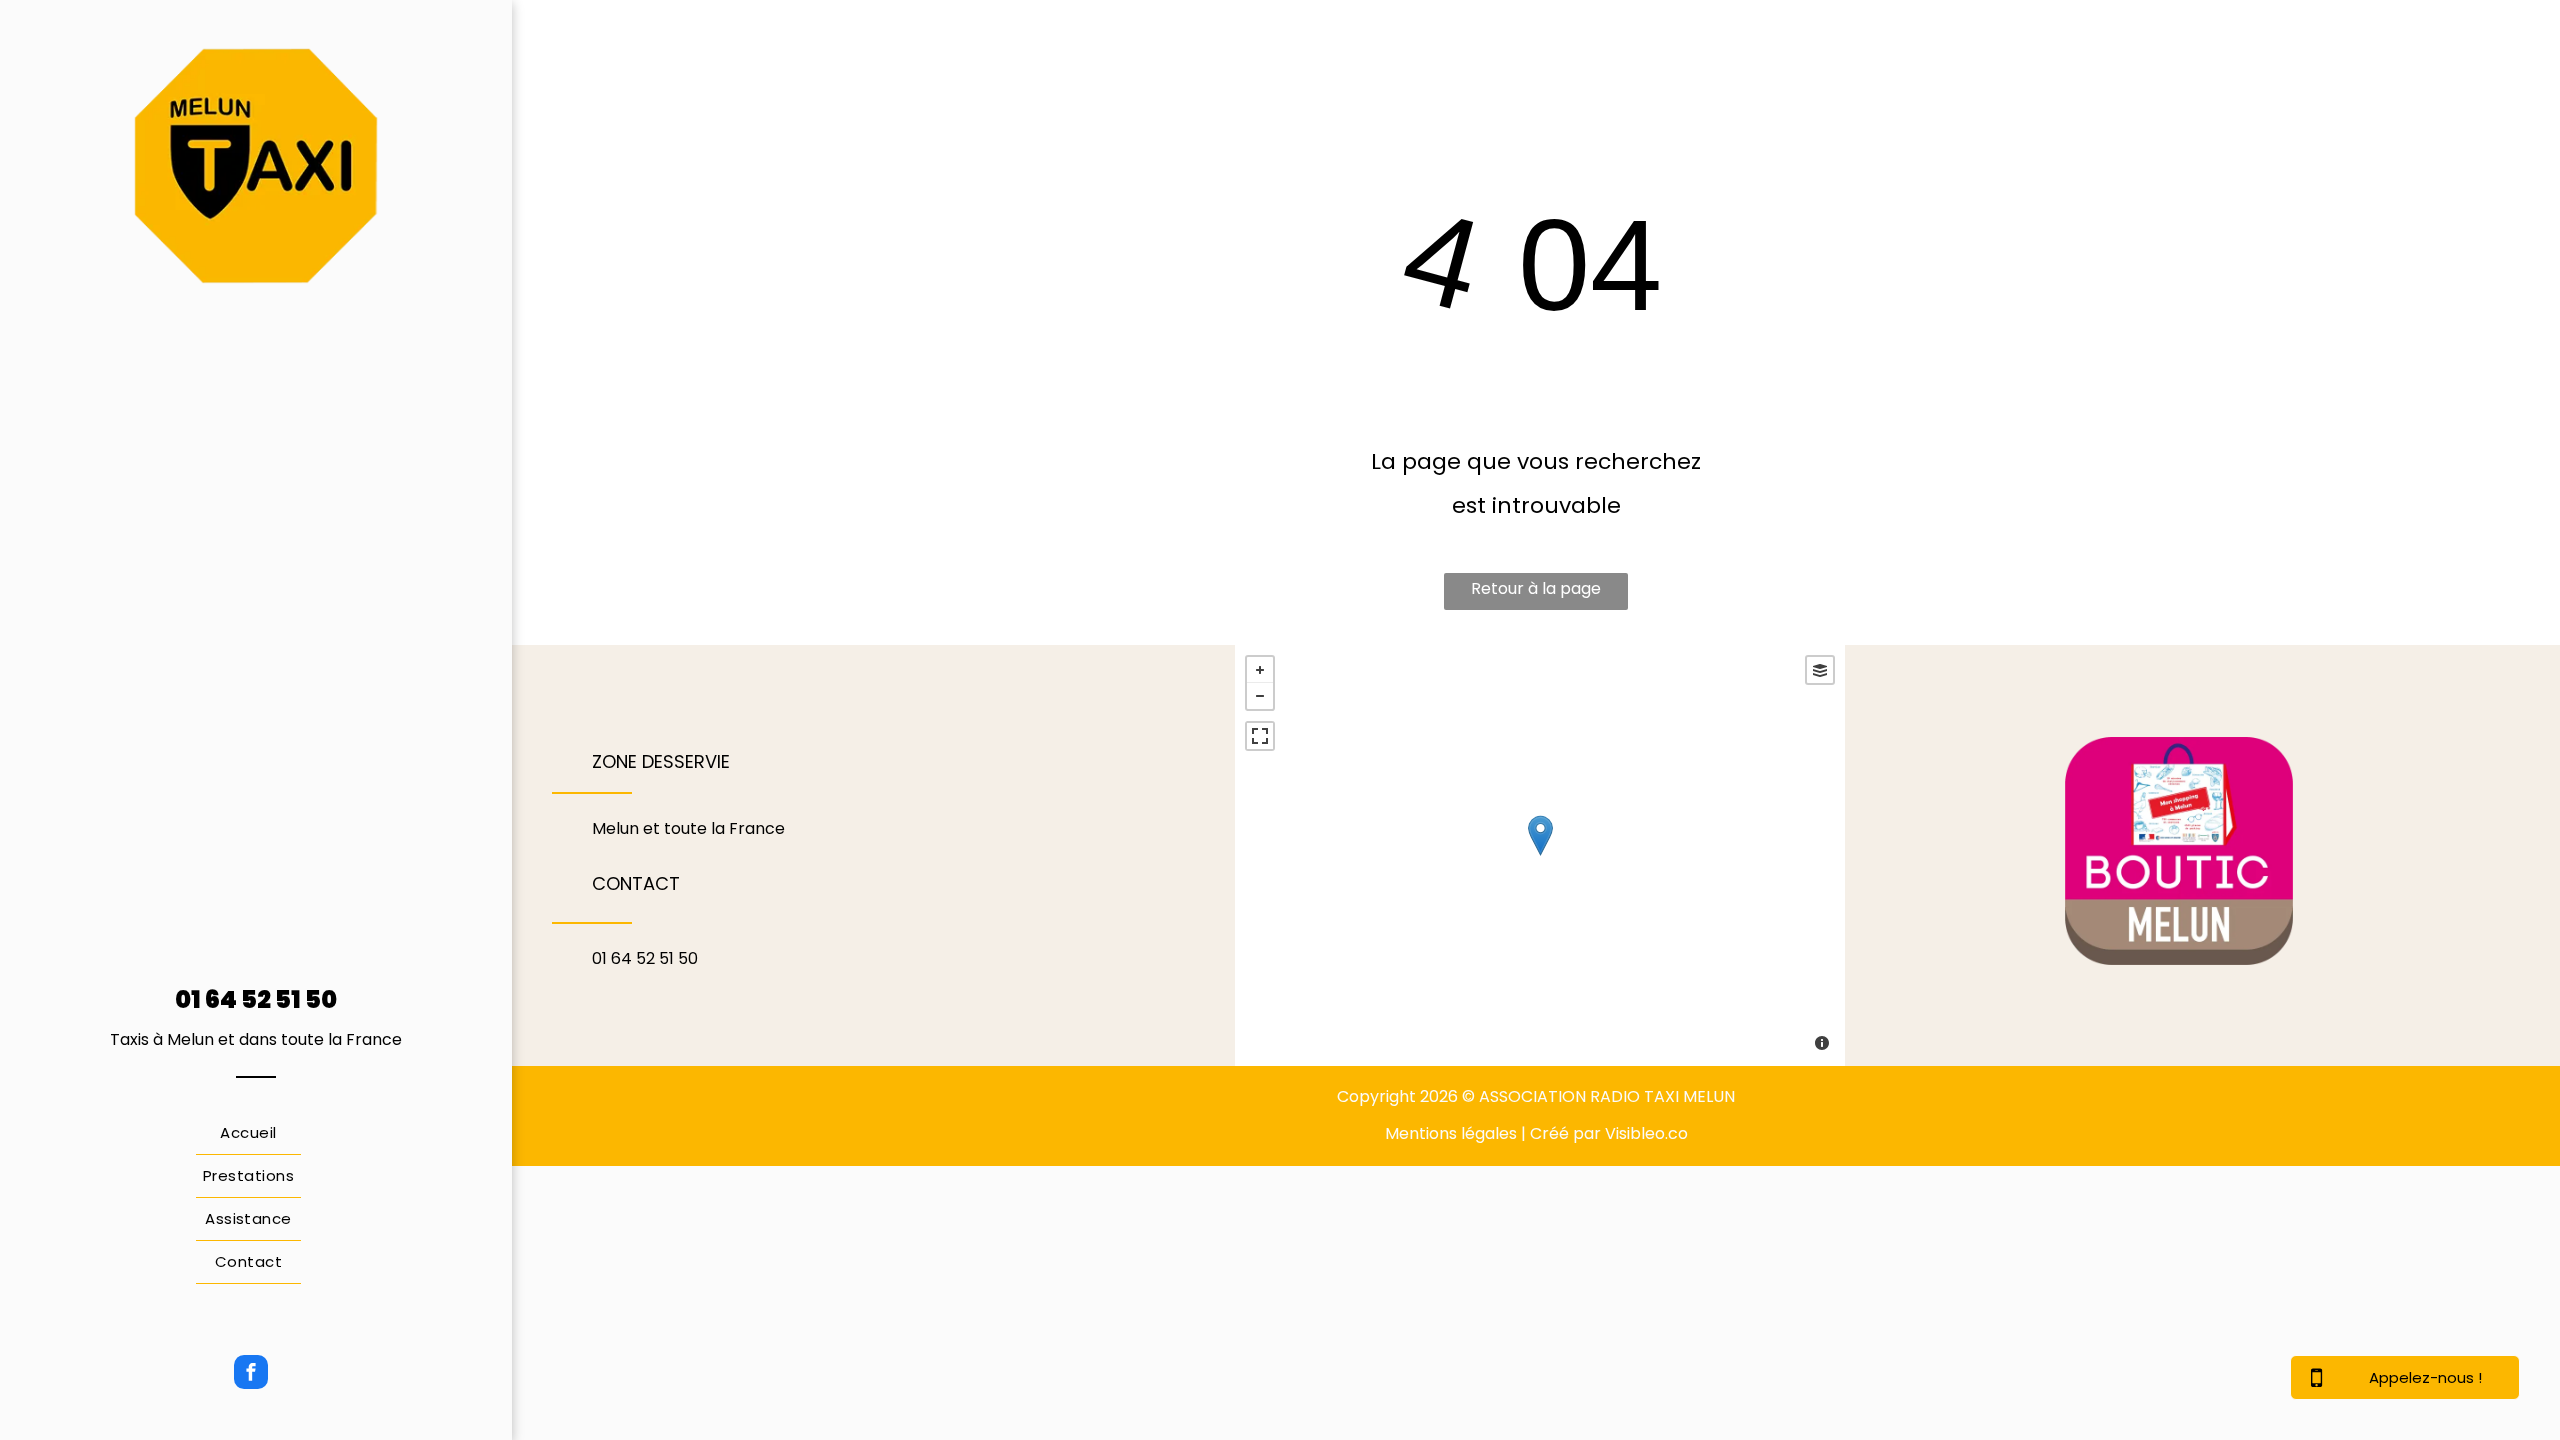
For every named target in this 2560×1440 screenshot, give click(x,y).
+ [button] (1260, 670)
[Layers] (1820, 670)
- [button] (1260, 696)
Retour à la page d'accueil (1536, 593)
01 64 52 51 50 (256, 999)
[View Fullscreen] (1260, 736)
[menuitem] (248, 1133)
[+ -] (1539, 855)
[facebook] (251, 1374)
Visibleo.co (1646, 1133)
